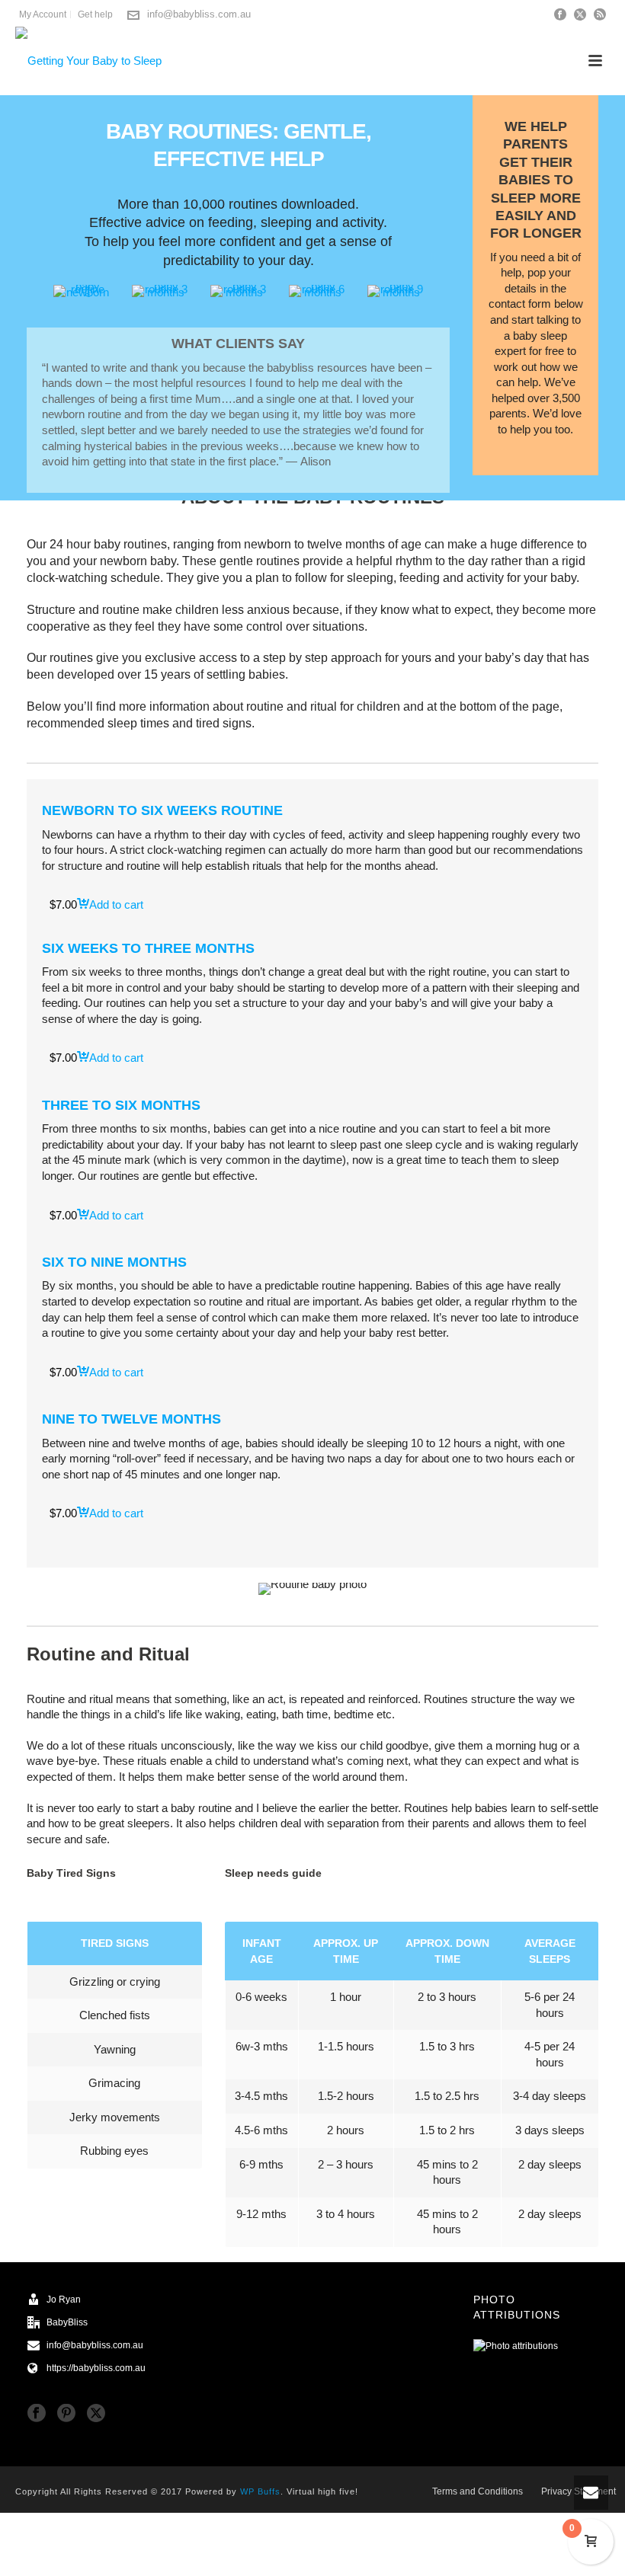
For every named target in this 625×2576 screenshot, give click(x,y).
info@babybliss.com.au (199, 14)
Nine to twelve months (131, 1419)
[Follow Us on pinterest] (66, 2414)
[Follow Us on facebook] (37, 2414)
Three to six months (121, 1105)
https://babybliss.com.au (96, 2368)
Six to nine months (114, 1262)
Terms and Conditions (478, 2491)
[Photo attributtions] (516, 2346)
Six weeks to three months (148, 948)
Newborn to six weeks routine (162, 810)
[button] (110, 904)
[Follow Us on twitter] (96, 2414)
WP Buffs (260, 2491)
